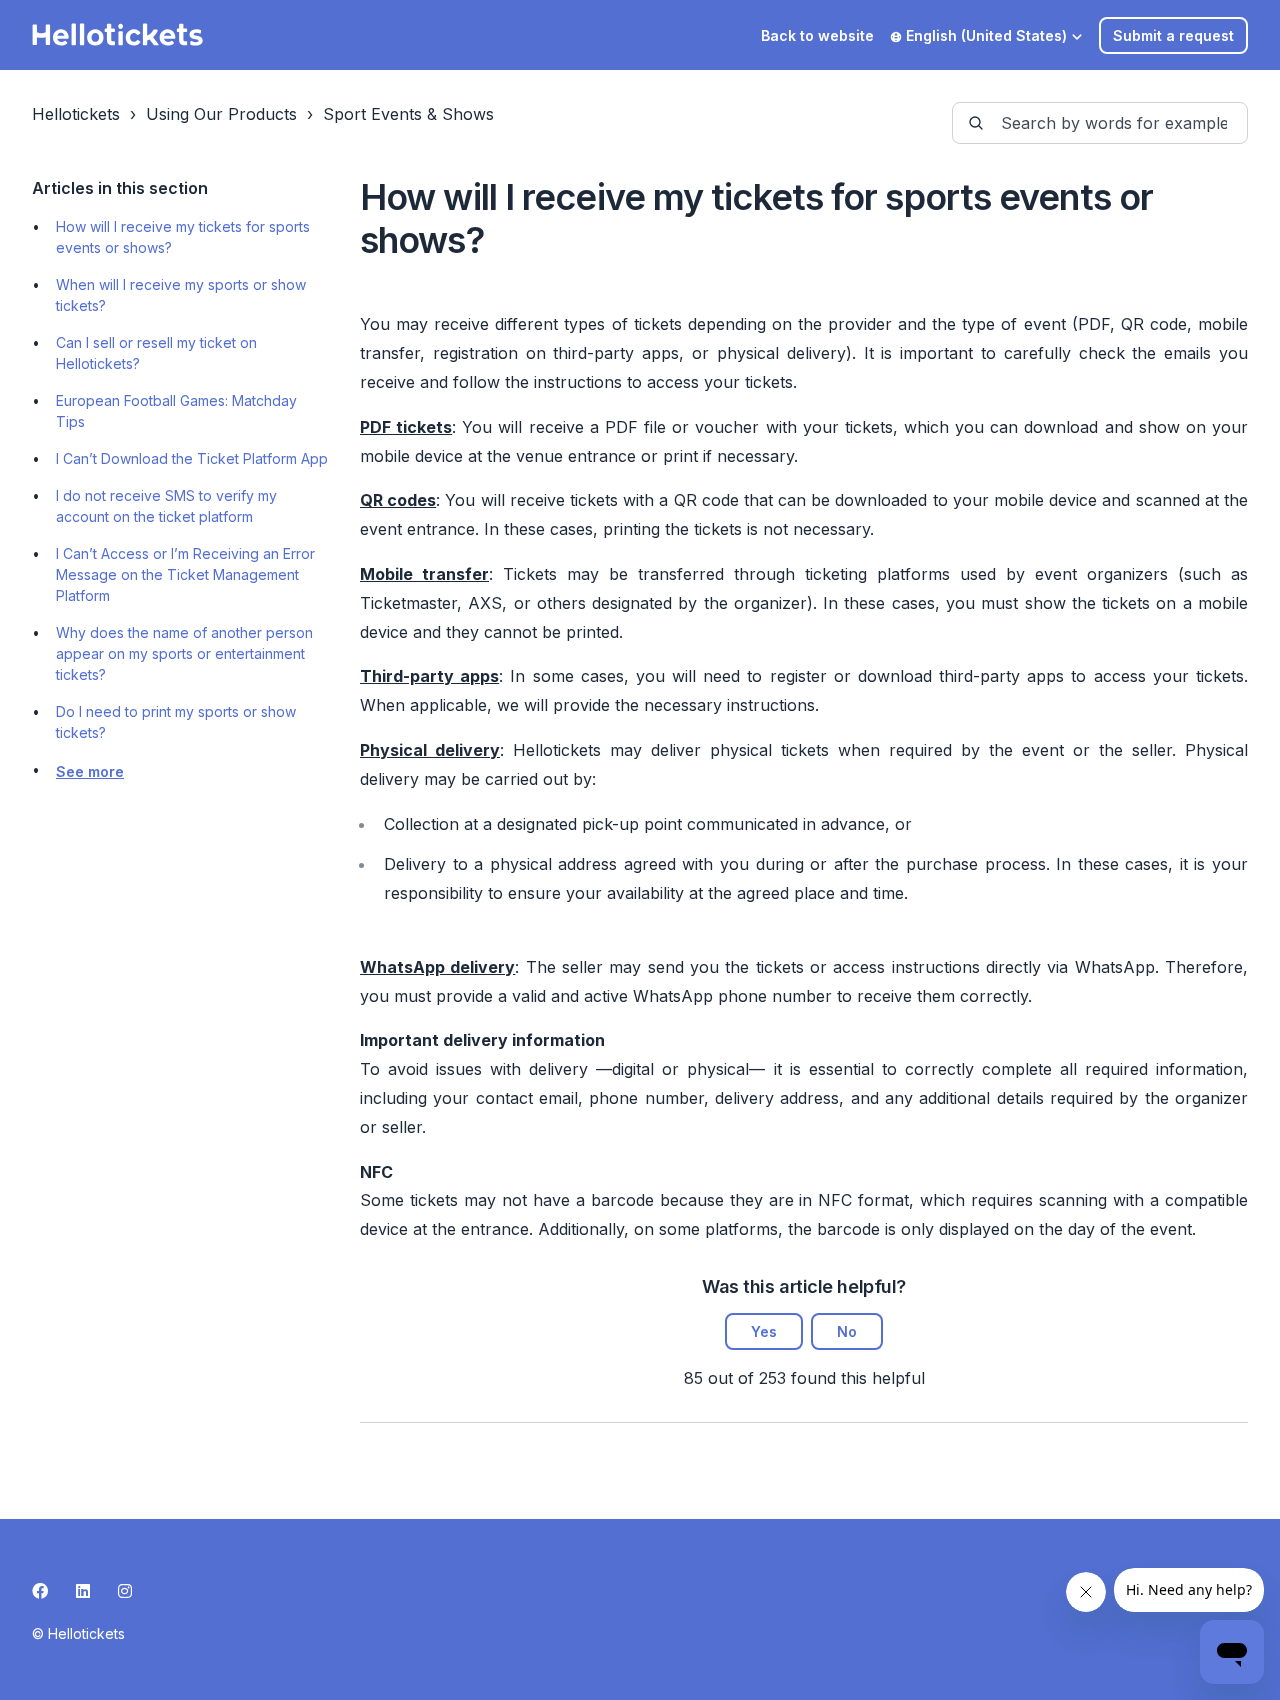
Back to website (817, 35)
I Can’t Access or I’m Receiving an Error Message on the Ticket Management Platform (185, 574)
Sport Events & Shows (408, 114)
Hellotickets (76, 114)
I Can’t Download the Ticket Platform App (192, 458)
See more (90, 771)
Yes (764, 1331)
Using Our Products (221, 114)
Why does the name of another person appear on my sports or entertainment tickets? (184, 653)
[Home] (118, 35)
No (847, 1331)
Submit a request (1173, 35)
